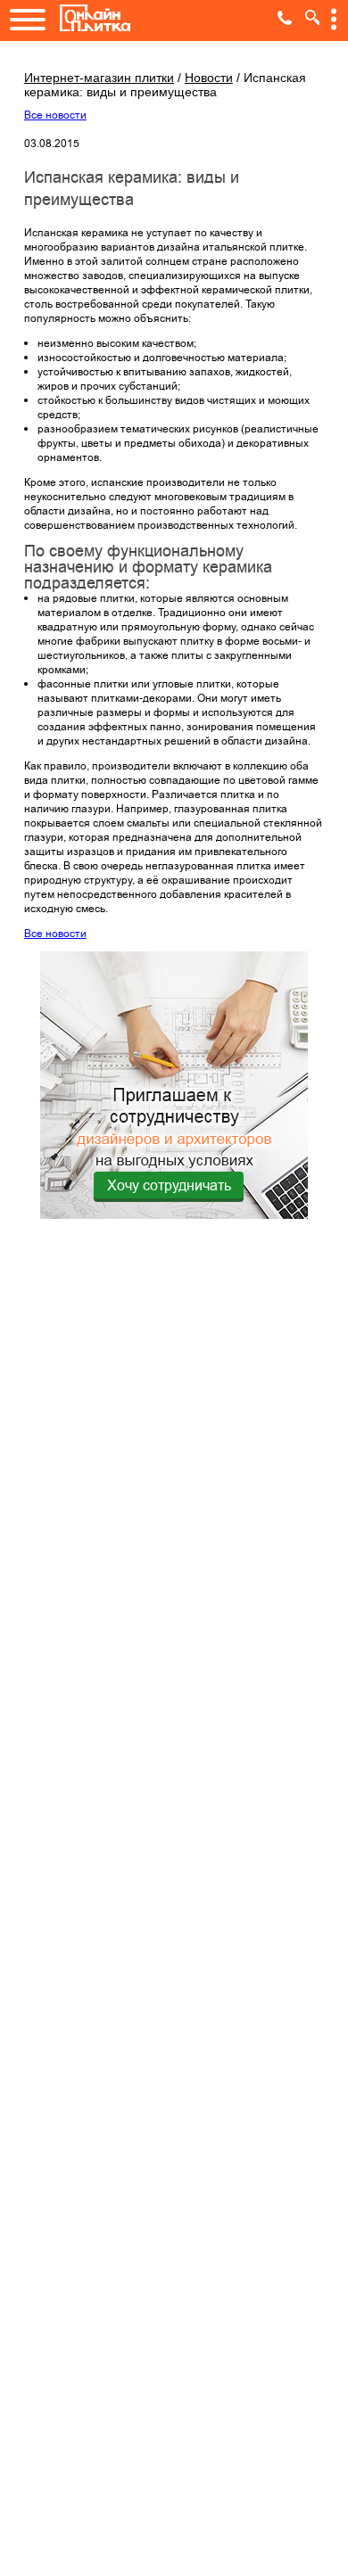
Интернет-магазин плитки (99, 78)
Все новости (55, 115)
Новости (209, 78)
